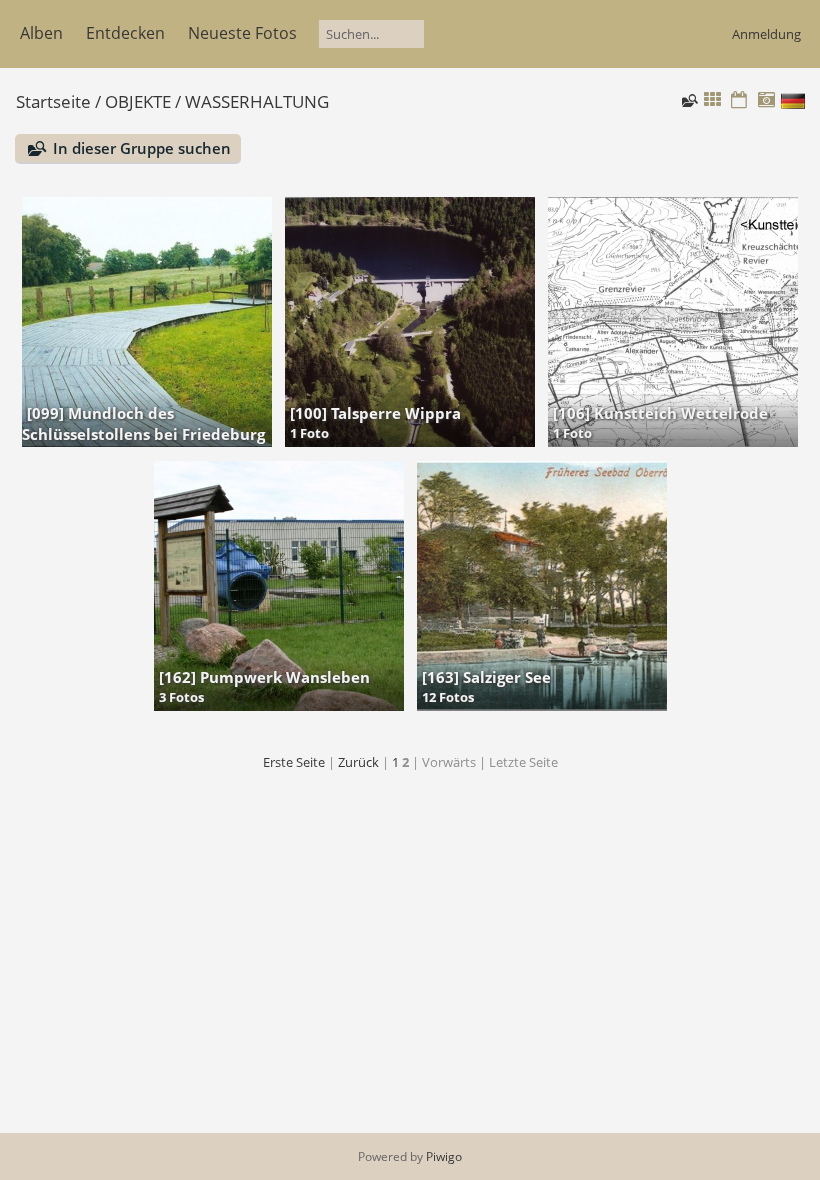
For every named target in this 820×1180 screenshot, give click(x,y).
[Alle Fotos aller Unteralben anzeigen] (713, 100)
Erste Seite (294, 762)
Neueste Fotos (242, 33)
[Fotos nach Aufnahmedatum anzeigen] (766, 100)
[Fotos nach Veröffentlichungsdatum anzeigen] (739, 100)
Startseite (53, 101)
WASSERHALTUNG (257, 101)
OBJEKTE (138, 101)
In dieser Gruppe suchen (142, 148)
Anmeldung (766, 34)
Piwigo (444, 1156)
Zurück (358, 762)
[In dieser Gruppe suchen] (688, 100)
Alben (41, 33)
